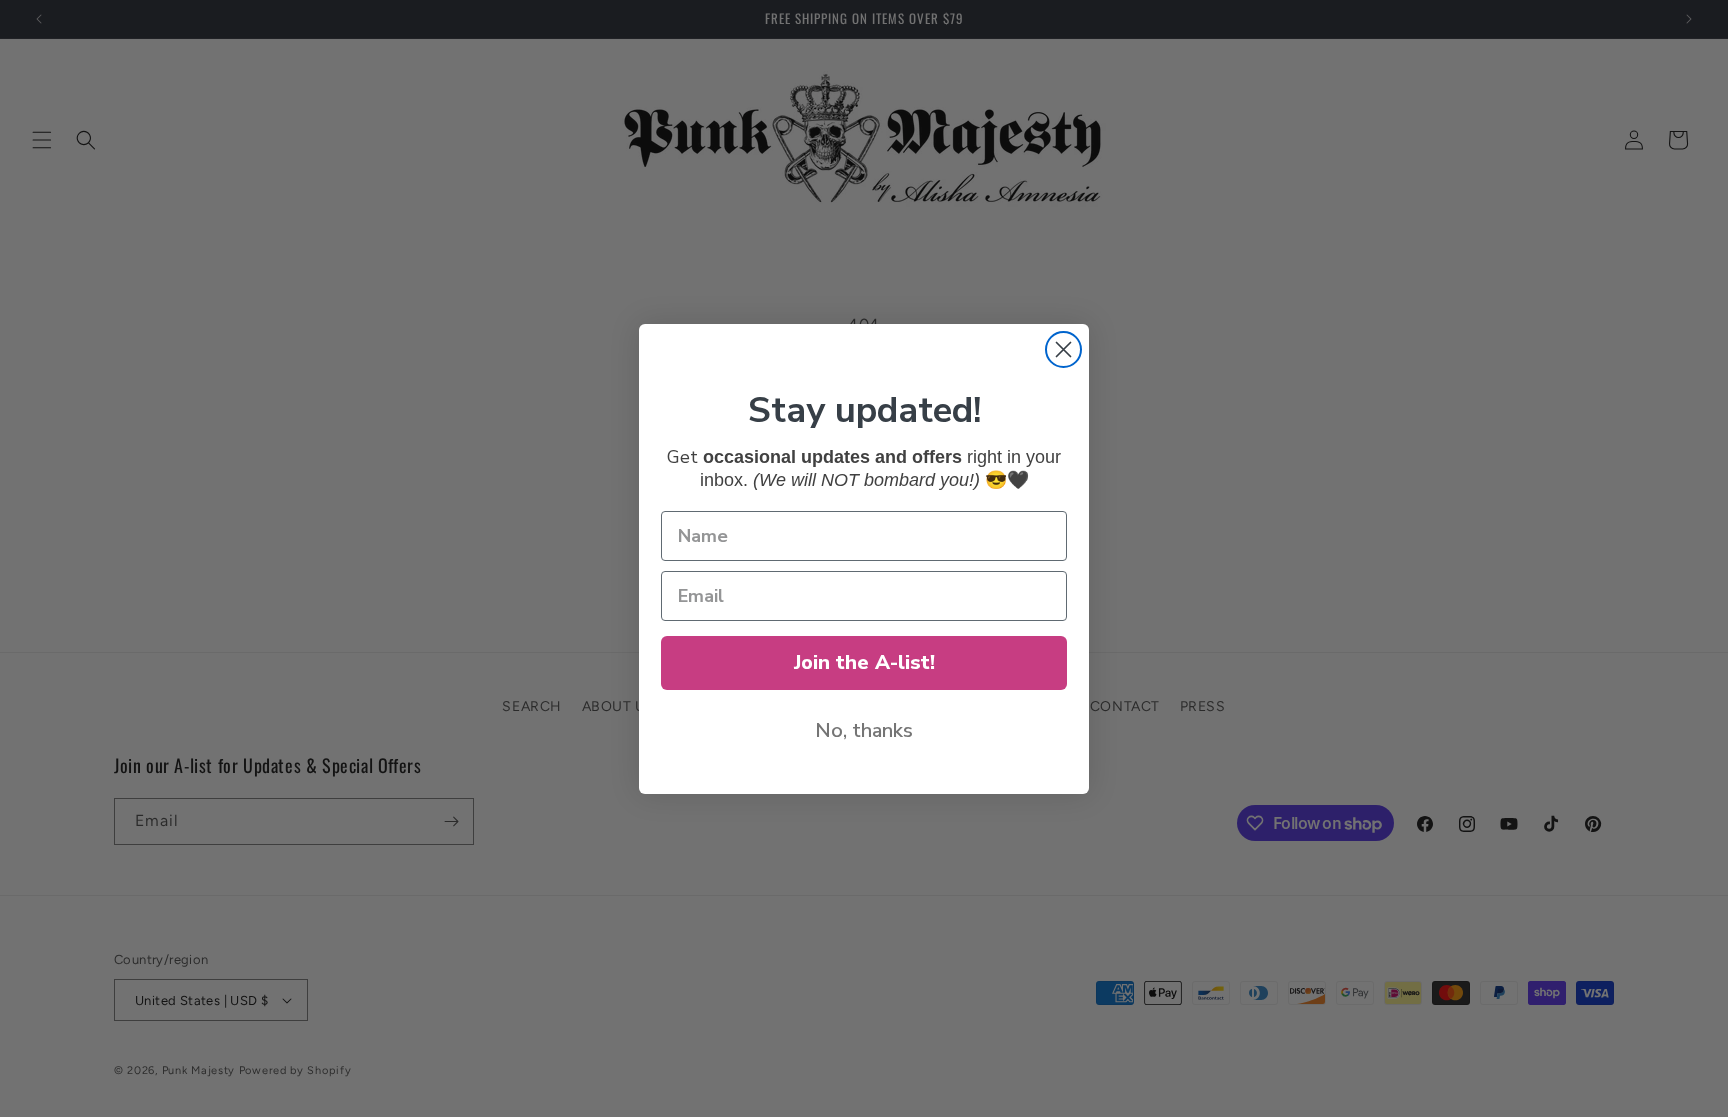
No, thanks (864, 730)
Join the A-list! (864, 662)
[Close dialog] (1063, 349)
